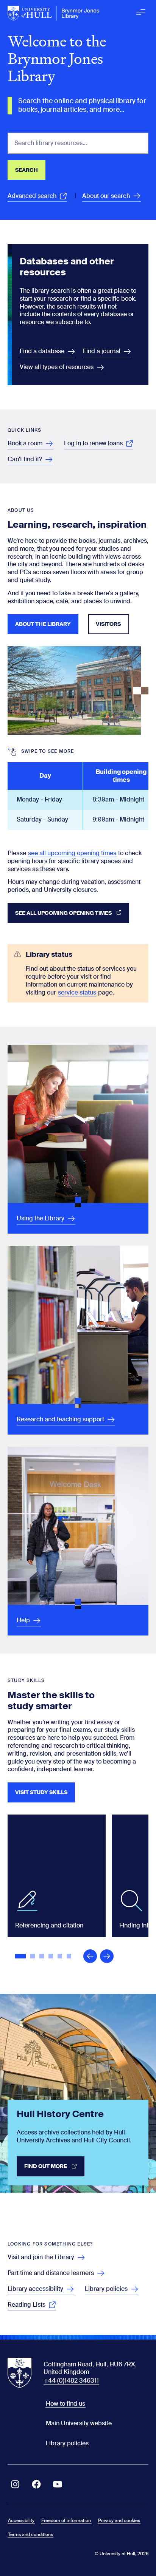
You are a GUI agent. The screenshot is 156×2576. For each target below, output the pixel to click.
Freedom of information (66, 2520)
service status (77, 992)
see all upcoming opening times (72, 853)
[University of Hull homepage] (54, 13)
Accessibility (21, 2520)
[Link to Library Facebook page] (36, 2484)
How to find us (66, 2404)
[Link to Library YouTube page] (58, 2484)
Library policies (67, 2443)
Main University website (79, 2423)
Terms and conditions (30, 2534)
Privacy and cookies (119, 2520)
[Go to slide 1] (21, 1957)
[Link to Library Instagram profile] (15, 2484)
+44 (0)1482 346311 (71, 2381)
